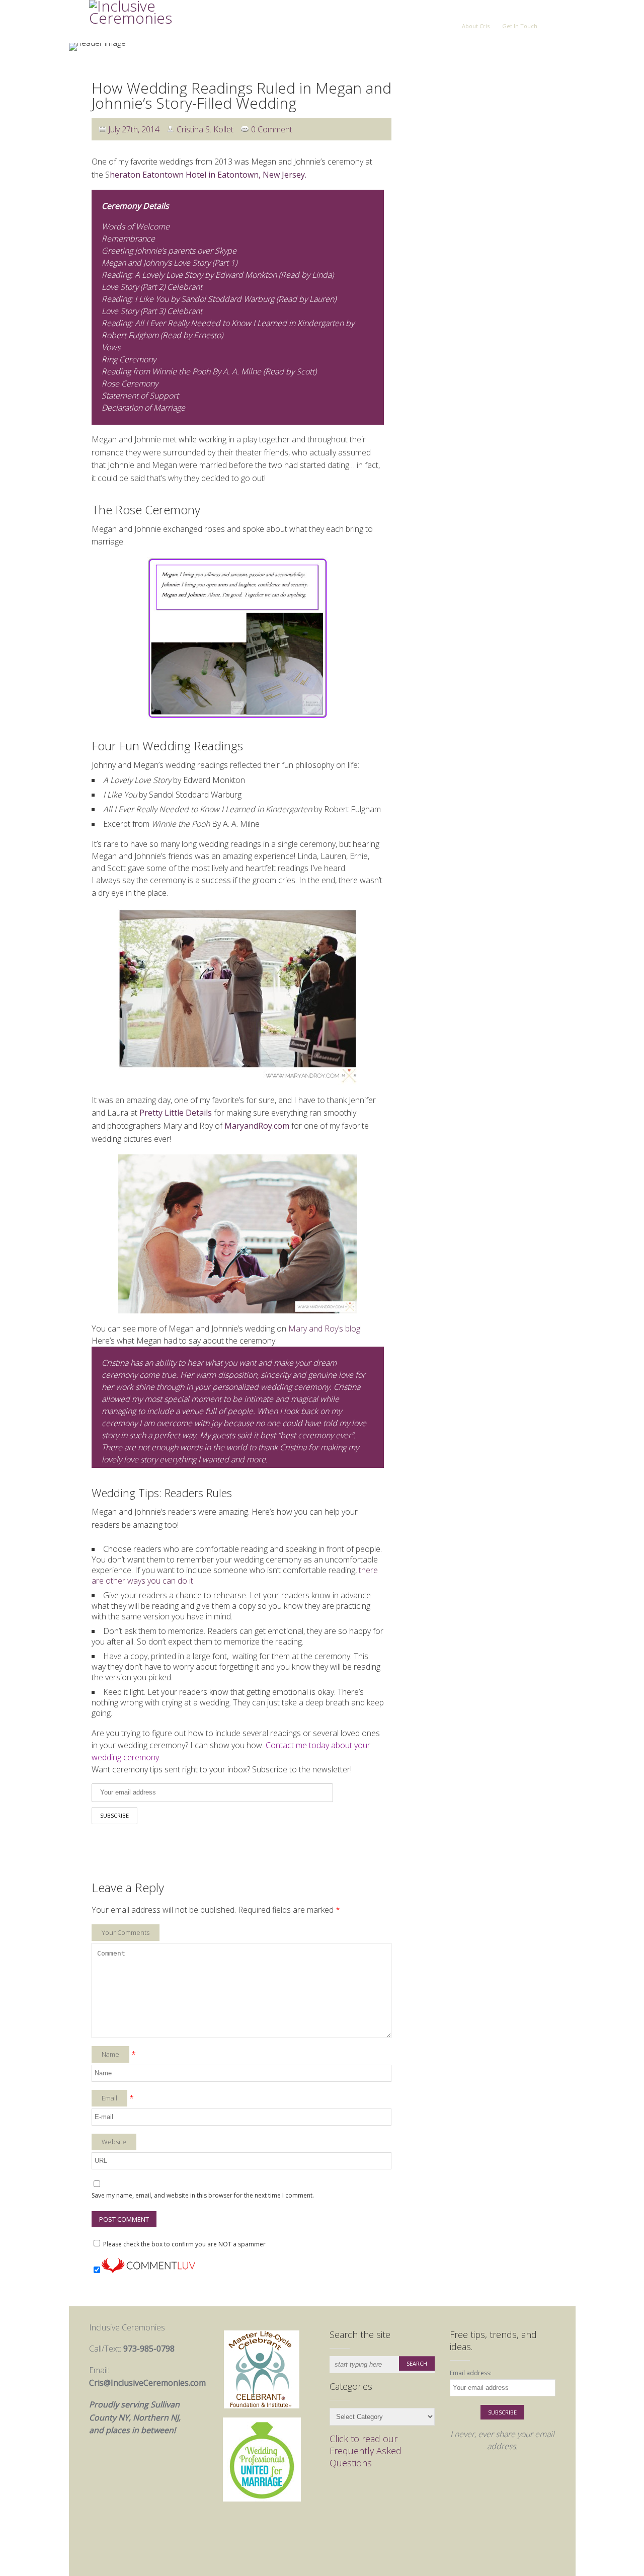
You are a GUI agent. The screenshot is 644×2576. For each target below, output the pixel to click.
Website (114, 2142)
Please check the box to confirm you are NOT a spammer (184, 2244)
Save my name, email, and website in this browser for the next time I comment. (203, 2195)
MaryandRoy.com (257, 1126)
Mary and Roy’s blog (324, 1329)
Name (110, 2054)
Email (109, 2098)
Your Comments (126, 1932)
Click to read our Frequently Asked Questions (366, 2451)
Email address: (471, 2373)
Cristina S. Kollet (205, 129)
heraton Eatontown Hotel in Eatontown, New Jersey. (208, 175)
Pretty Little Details (176, 1113)
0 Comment (272, 129)
